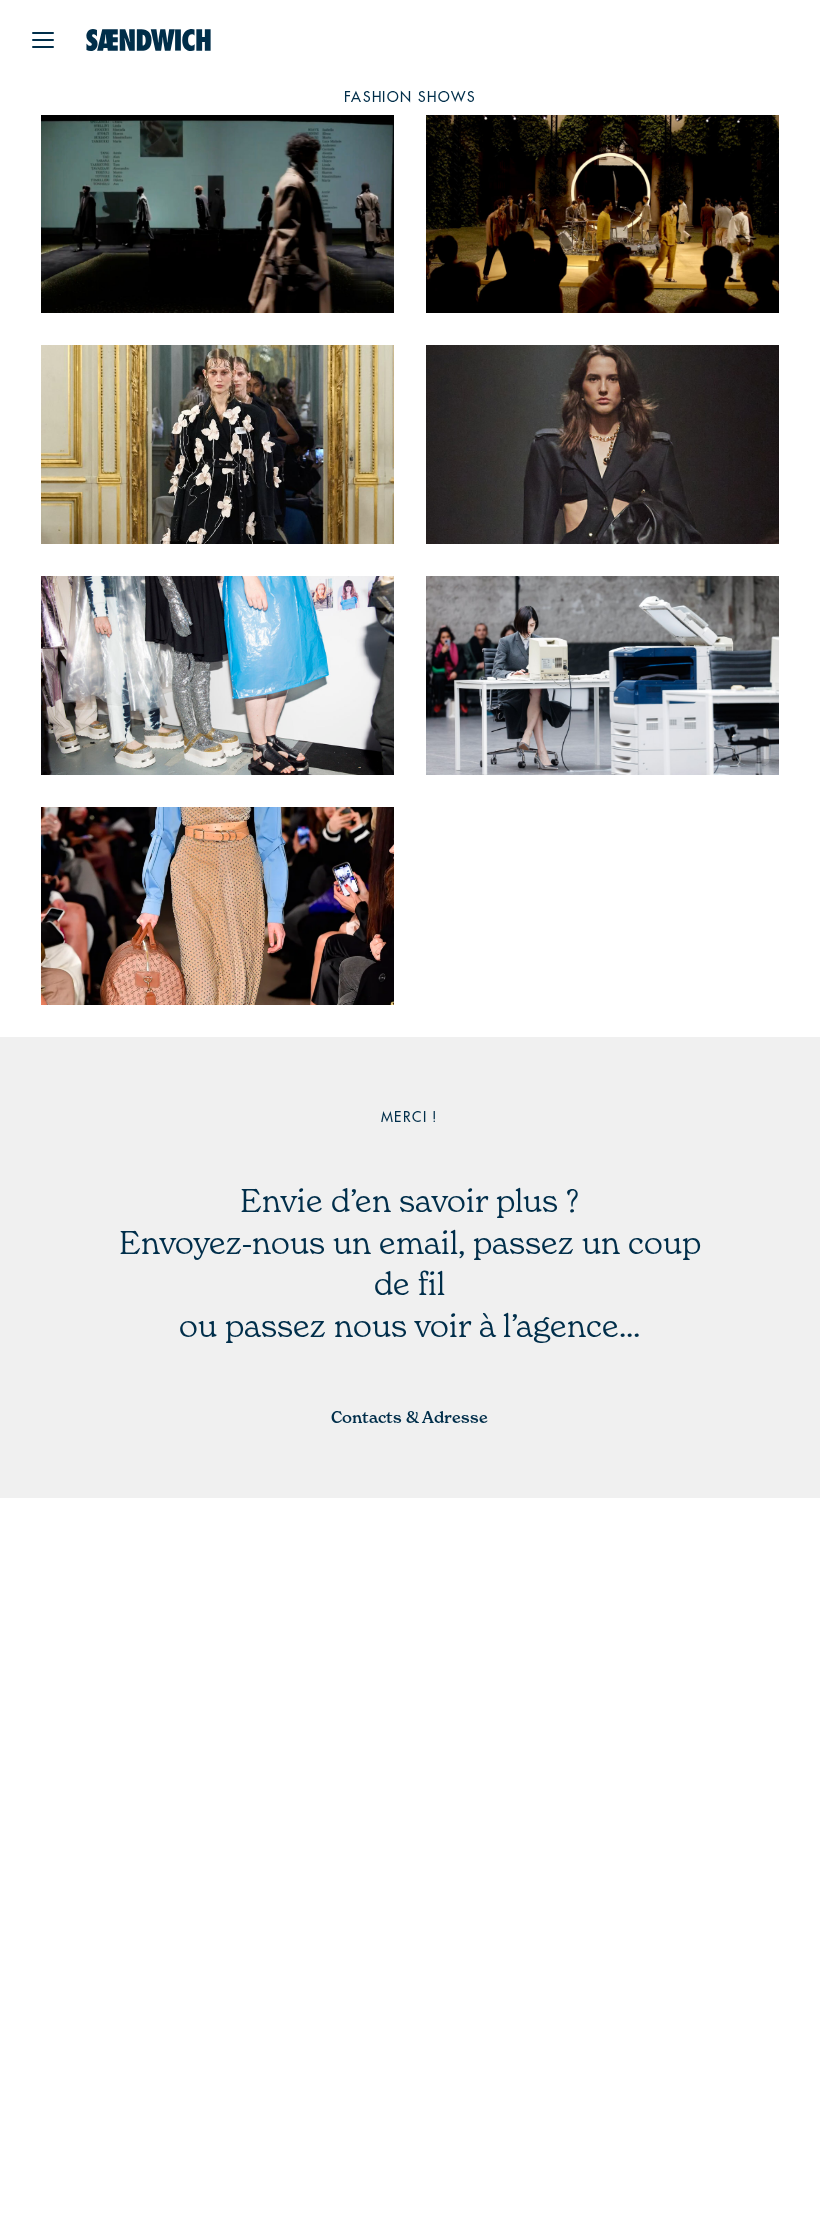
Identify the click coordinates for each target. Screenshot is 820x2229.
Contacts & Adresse (409, 1417)
